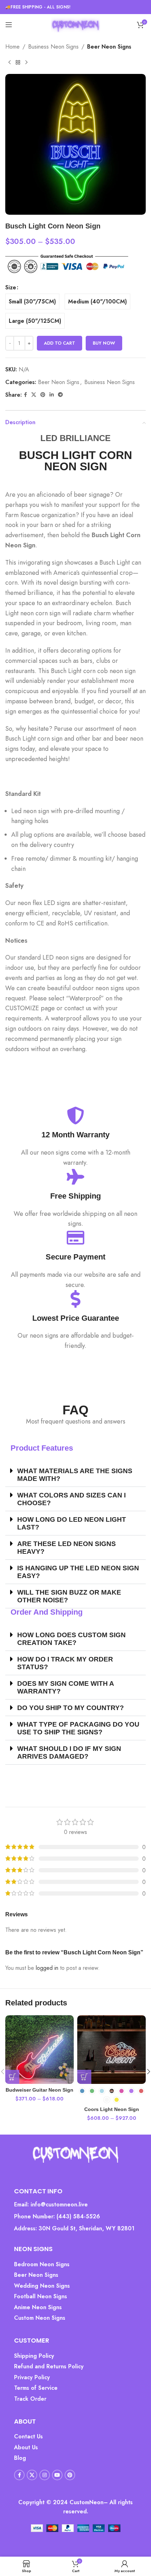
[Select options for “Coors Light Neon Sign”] (84, 2077)
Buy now (104, 343)
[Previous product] (9, 63)
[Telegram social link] (60, 395)
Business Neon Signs (53, 47)
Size (11, 287)
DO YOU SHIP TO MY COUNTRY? (71, 1708)
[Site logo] (75, 24)
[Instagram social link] (45, 2475)
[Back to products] (18, 63)
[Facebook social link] (25, 395)
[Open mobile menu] (9, 25)
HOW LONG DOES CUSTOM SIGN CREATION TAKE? (71, 1639)
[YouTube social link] (57, 2475)
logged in (47, 1968)
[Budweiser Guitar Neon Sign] (40, 2050)
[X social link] (34, 395)
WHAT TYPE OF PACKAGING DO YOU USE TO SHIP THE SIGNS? (78, 1728)
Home (12, 47)
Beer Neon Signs (109, 47)
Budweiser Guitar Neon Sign (40, 2090)
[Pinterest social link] (43, 395)
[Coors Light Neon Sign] (111, 2050)
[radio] (32, 301)
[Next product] (26, 63)
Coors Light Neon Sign (112, 2109)
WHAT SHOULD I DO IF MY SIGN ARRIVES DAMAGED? (69, 1752)
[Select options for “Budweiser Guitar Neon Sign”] (12, 2077)
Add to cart (60, 343)
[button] (75, 1475)
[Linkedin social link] (52, 395)
